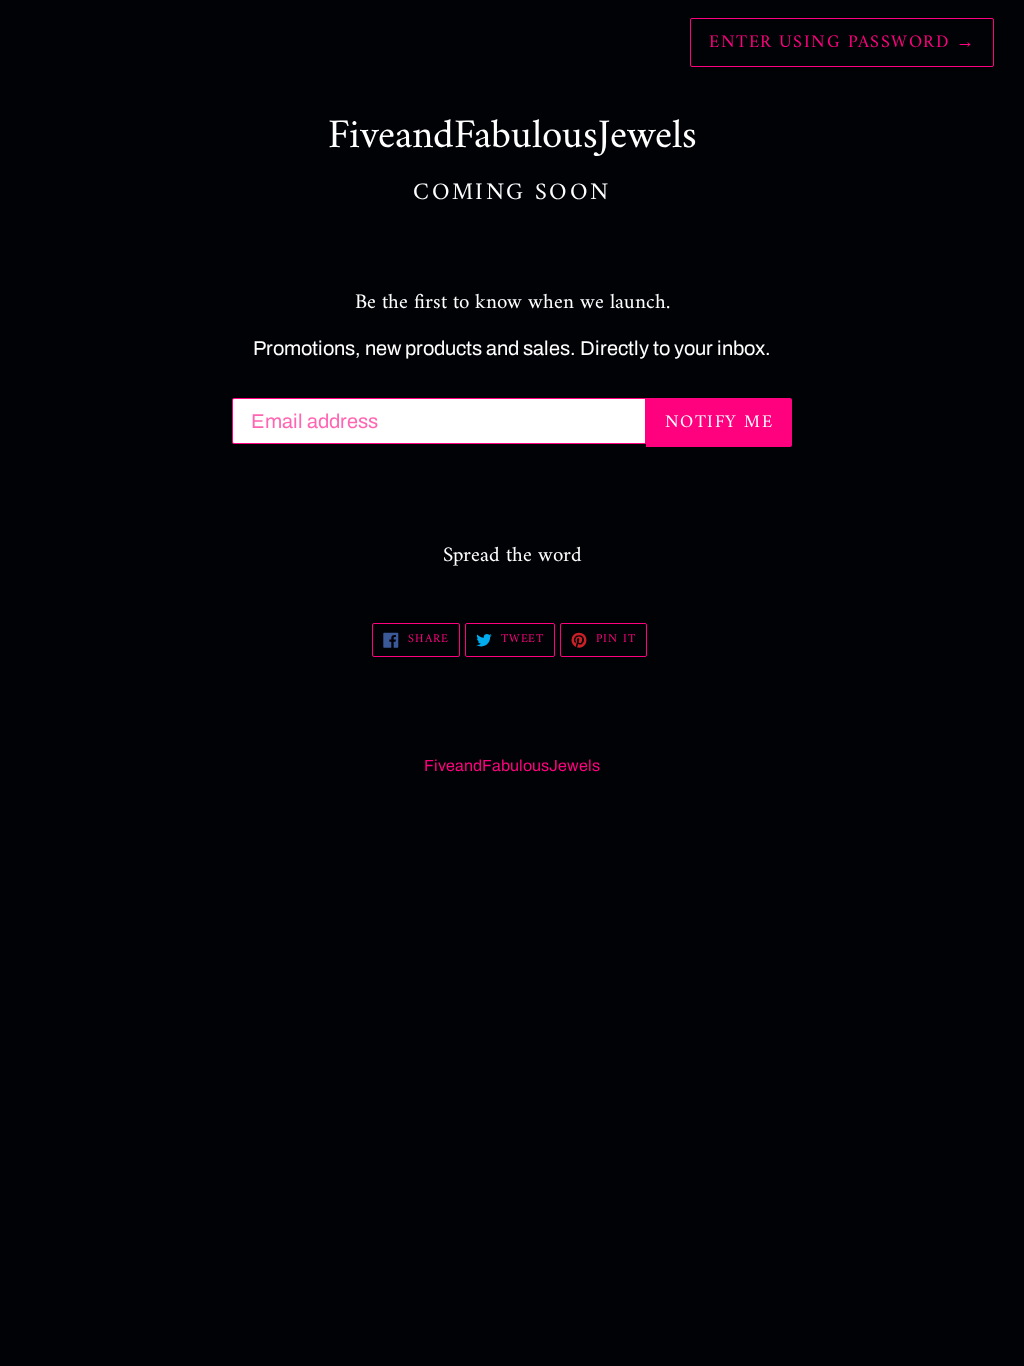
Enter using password (842, 42)
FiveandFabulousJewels (512, 765)
